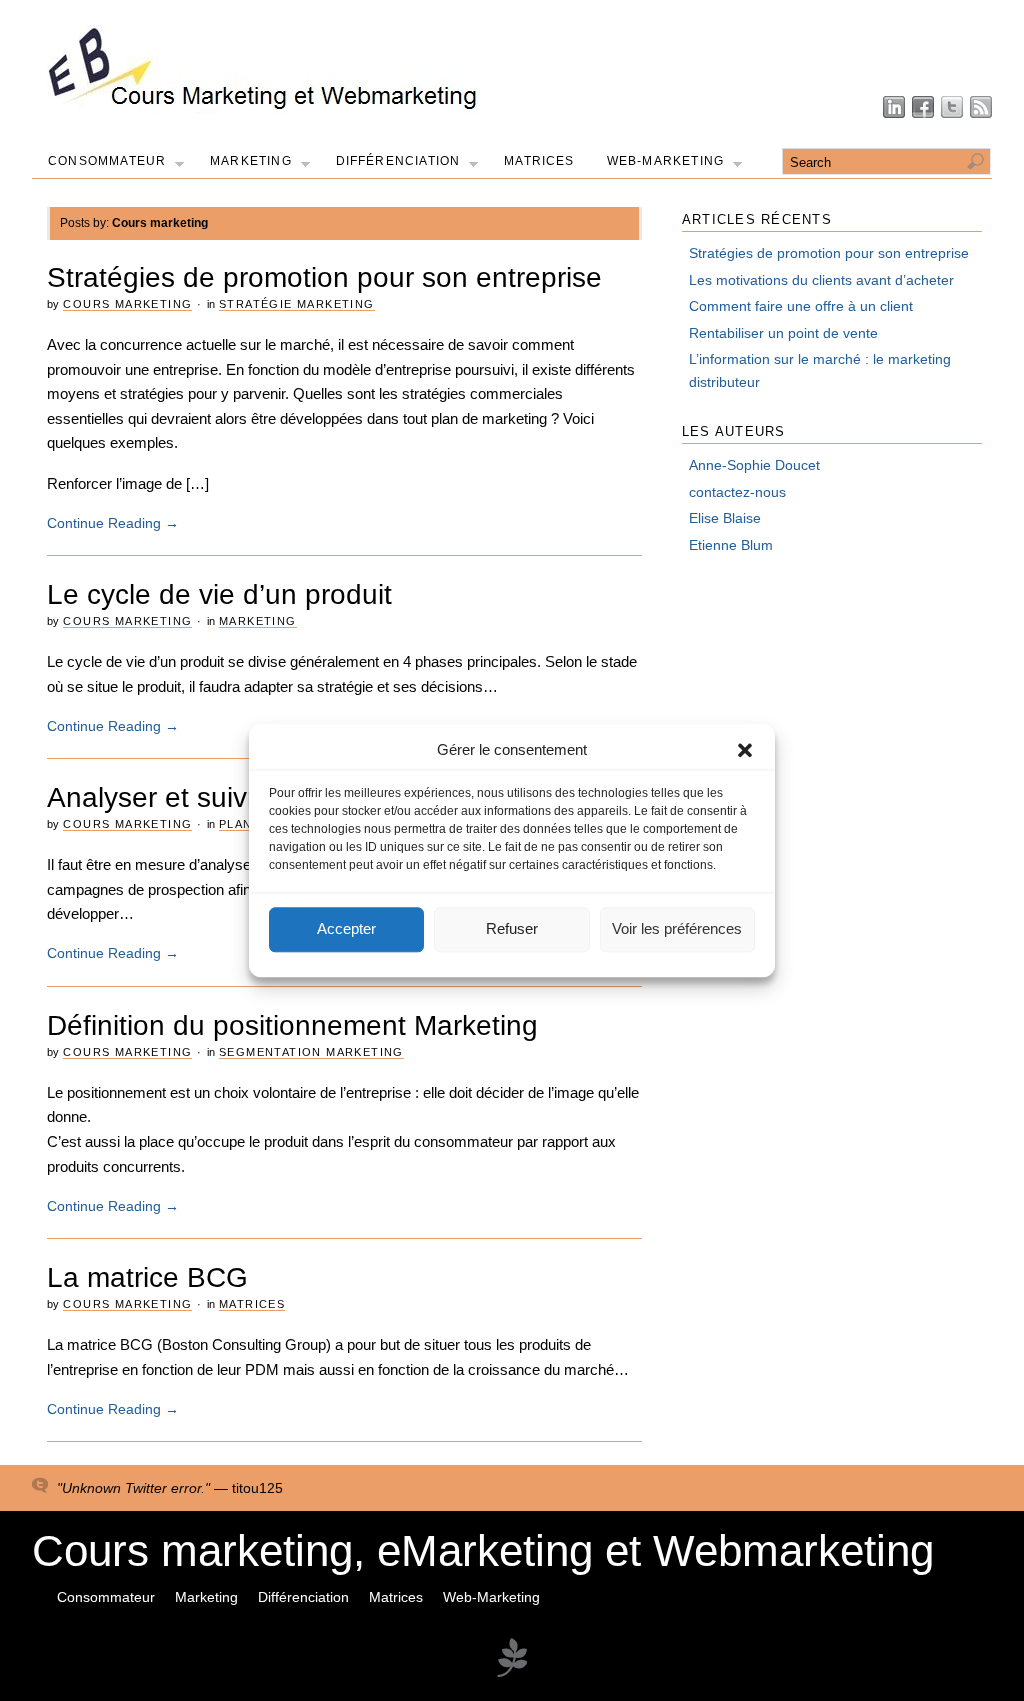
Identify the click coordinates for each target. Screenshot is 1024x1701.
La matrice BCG (147, 1277)
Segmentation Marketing (311, 1052)
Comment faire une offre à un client (801, 306)
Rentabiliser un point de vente (783, 333)
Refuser (512, 929)
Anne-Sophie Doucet (754, 465)
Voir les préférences (677, 929)
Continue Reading (113, 523)
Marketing (251, 161)
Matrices (539, 161)
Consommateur (107, 161)
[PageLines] (512, 1674)
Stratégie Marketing (297, 304)
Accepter (346, 929)
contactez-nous (737, 492)
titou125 (257, 1488)
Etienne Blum (731, 545)
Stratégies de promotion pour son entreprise (324, 277)
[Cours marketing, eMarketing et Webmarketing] (264, 109)
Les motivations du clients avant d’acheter (821, 280)
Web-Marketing (665, 161)
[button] (745, 750)
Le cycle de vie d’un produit (219, 594)
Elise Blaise (725, 518)
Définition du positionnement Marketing (292, 1025)
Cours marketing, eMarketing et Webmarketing (483, 1550)
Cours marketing (127, 304)
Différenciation (398, 161)
